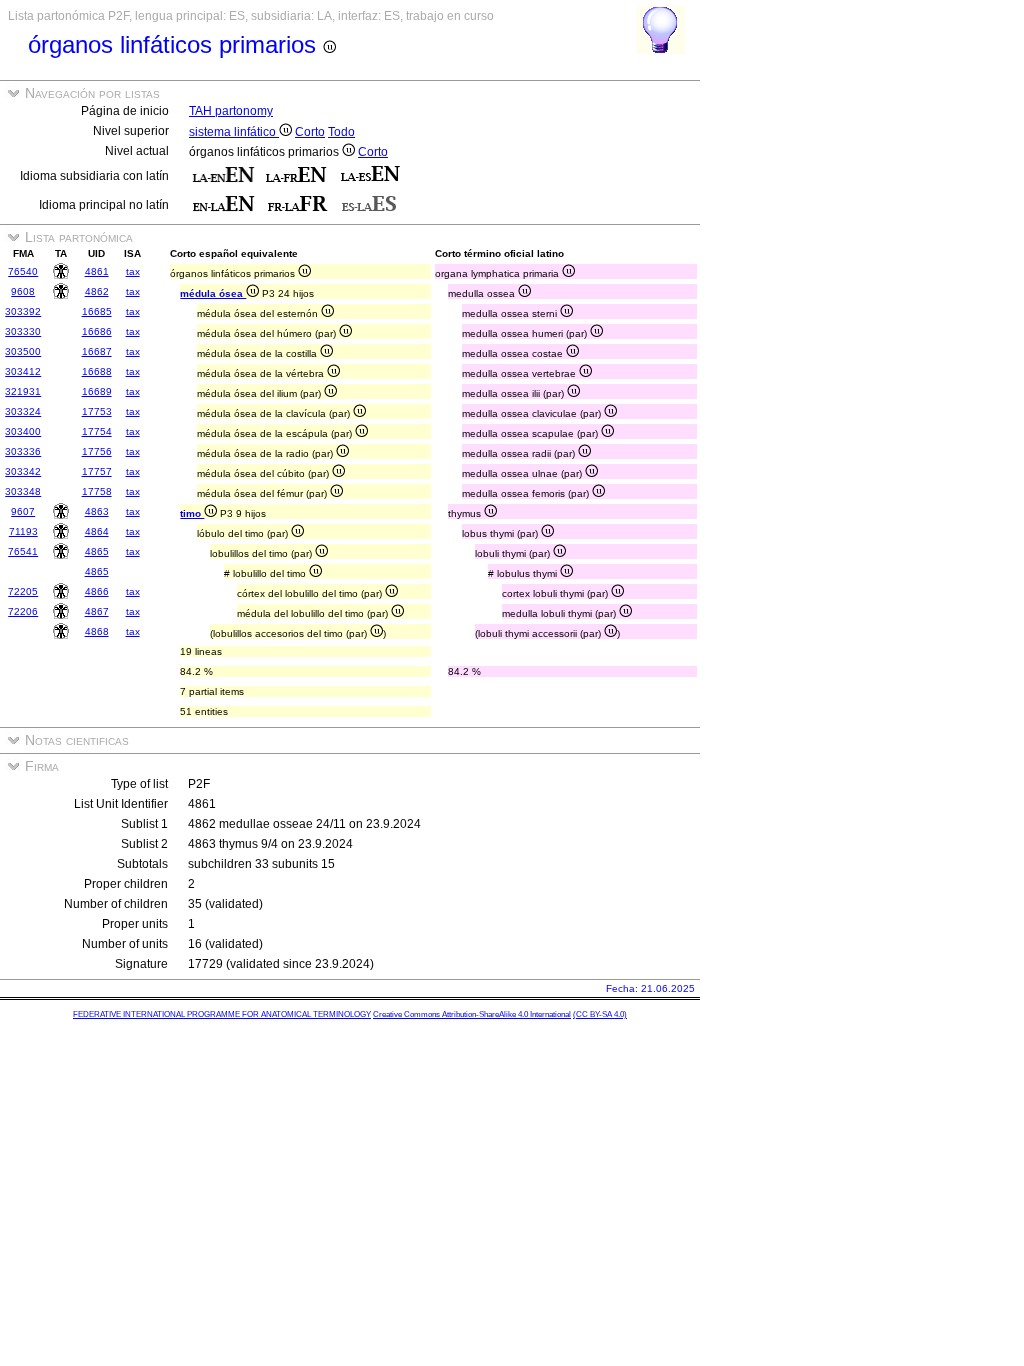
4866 (97, 591)
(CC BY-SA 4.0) (600, 1014)
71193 (23, 531)
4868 (97, 631)
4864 (97, 531)
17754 (97, 431)
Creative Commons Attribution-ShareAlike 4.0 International (472, 1014)
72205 (23, 591)
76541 (23, 551)
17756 (97, 451)
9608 (23, 291)
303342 (23, 471)
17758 (97, 491)
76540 (23, 271)
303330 (23, 331)
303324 (23, 411)
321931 (23, 391)
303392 (23, 311)
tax (133, 271)
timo (192, 513)
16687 (97, 351)
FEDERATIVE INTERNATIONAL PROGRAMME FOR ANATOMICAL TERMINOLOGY (222, 1014)
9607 (23, 511)
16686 (97, 331)
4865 (97, 551)
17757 (97, 471)
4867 (97, 611)
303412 (23, 371)
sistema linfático (234, 132)
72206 (23, 611)
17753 (97, 411)
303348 (23, 491)
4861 (97, 271)
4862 (97, 291)
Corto (310, 132)
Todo (341, 132)
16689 (97, 391)
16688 (97, 371)
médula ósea (213, 293)
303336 (23, 451)
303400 (23, 431)
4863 (97, 511)
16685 (97, 311)
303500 (23, 351)
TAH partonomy (231, 111)
